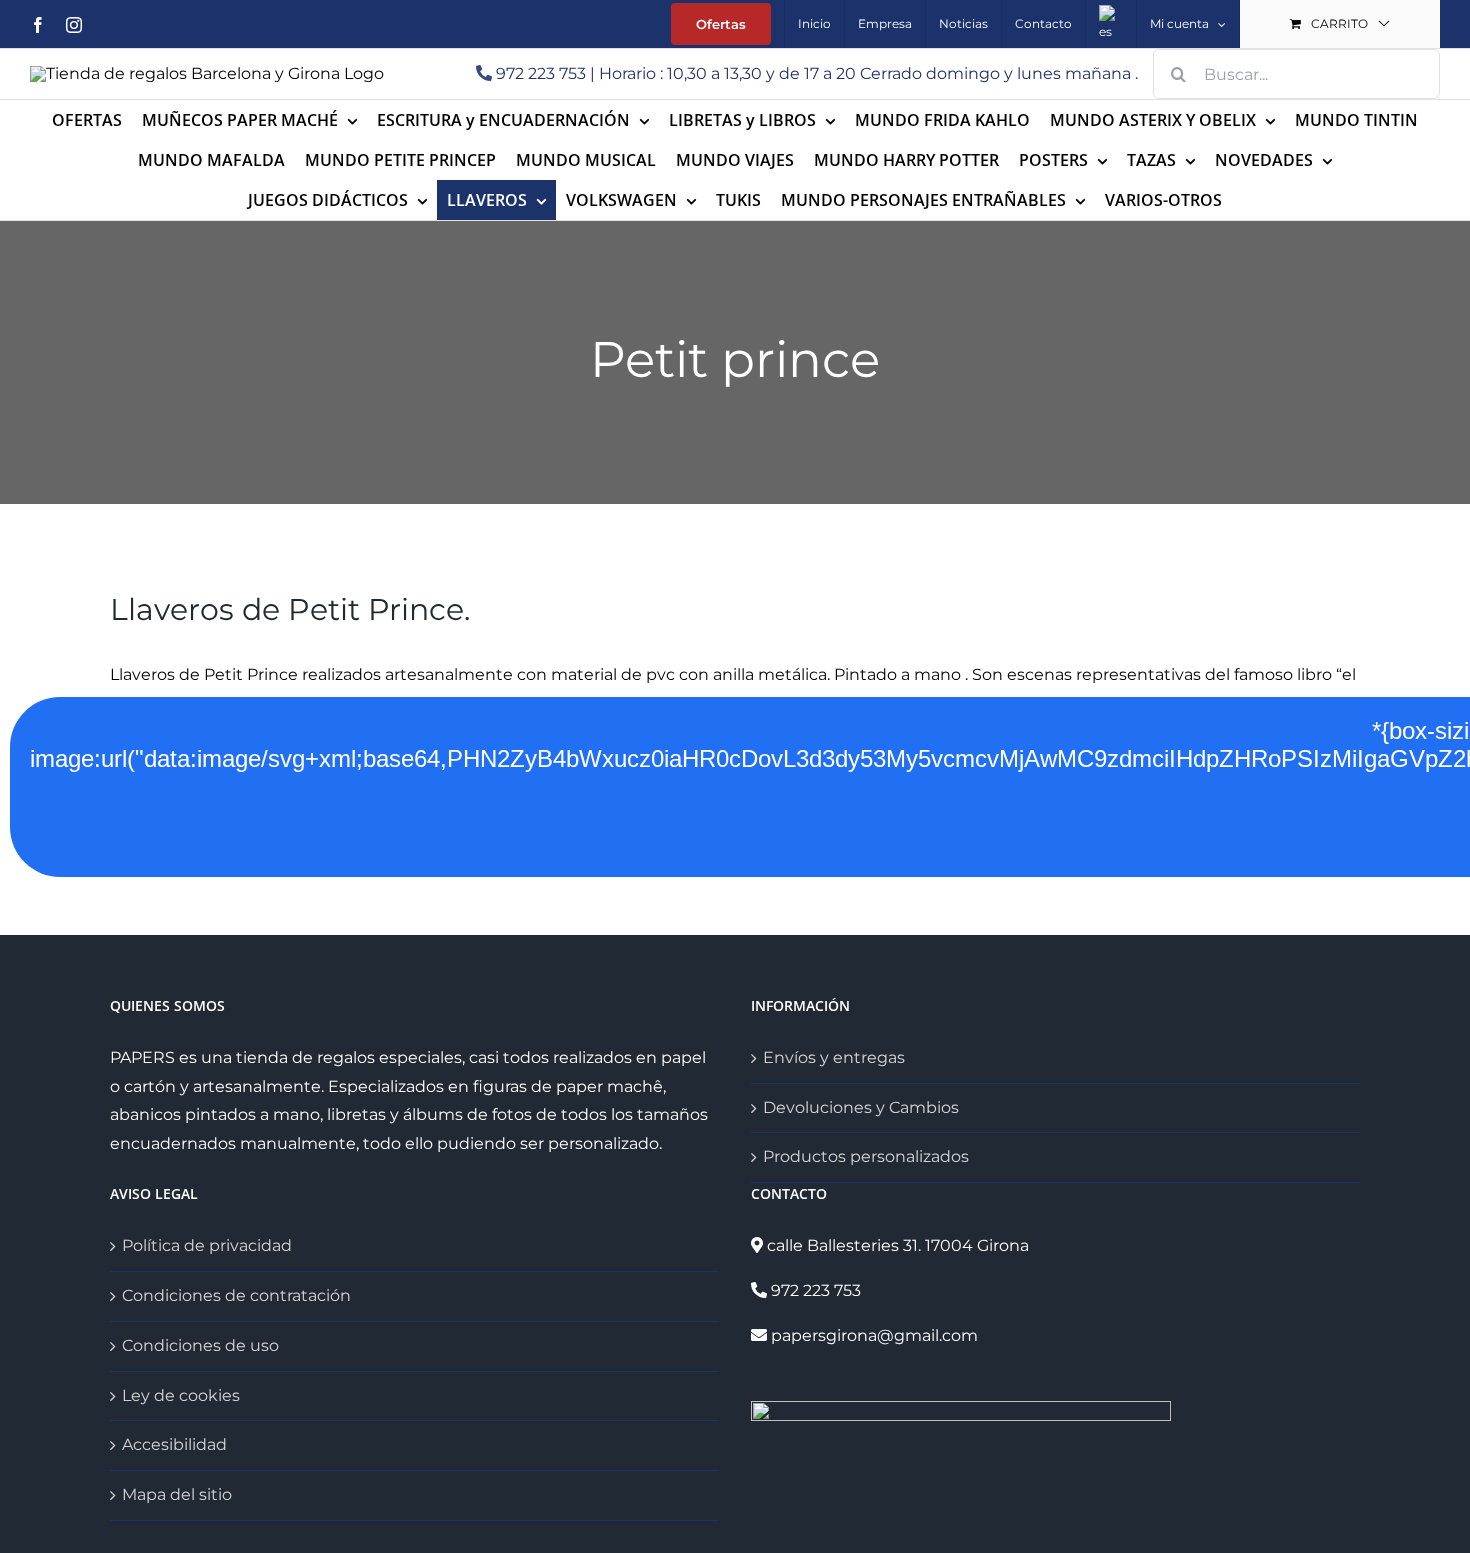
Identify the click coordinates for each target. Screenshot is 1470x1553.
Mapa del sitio (177, 1494)
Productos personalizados (866, 1156)
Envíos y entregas (834, 1057)
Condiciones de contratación (236, 1295)
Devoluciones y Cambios (861, 1107)
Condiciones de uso (200, 1345)
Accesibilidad (174, 1444)
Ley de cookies (181, 1395)
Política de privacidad (207, 1245)
